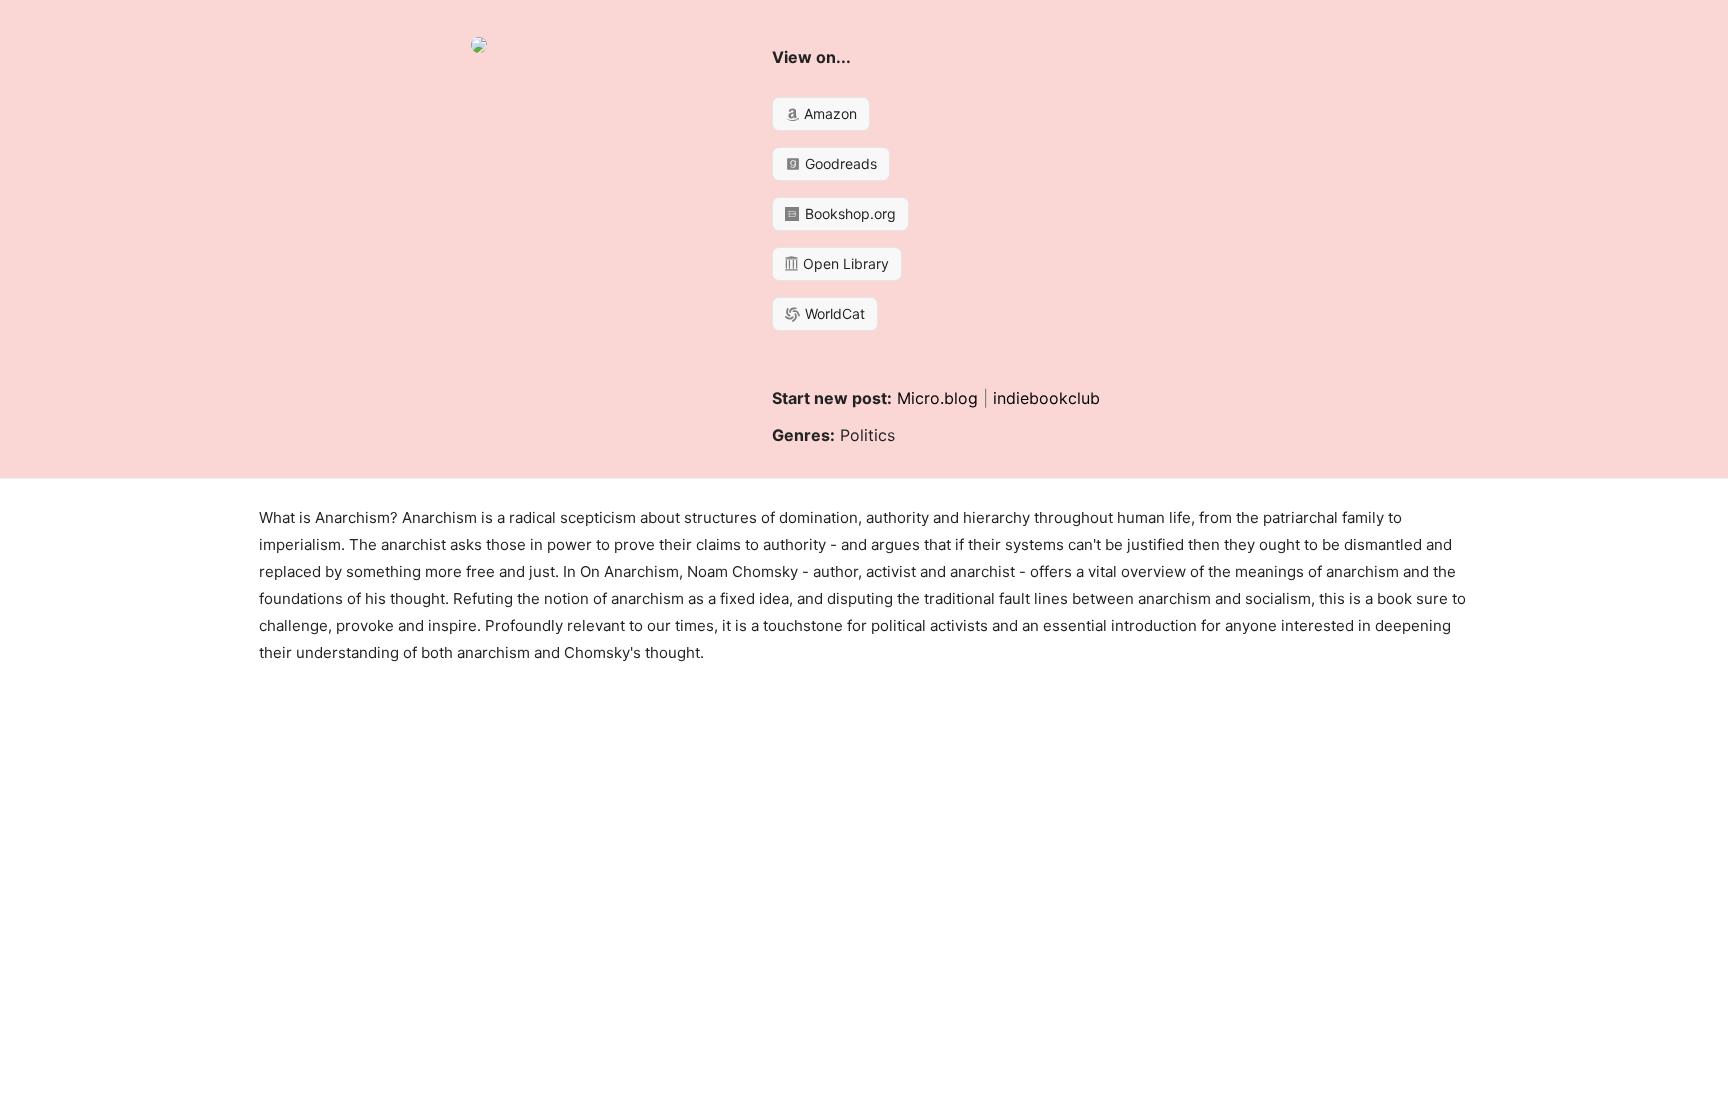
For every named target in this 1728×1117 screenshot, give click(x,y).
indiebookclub (1046, 398)
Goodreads (839, 163)
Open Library (844, 263)
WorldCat (833, 313)
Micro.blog (937, 398)
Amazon (828, 113)
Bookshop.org (848, 213)
